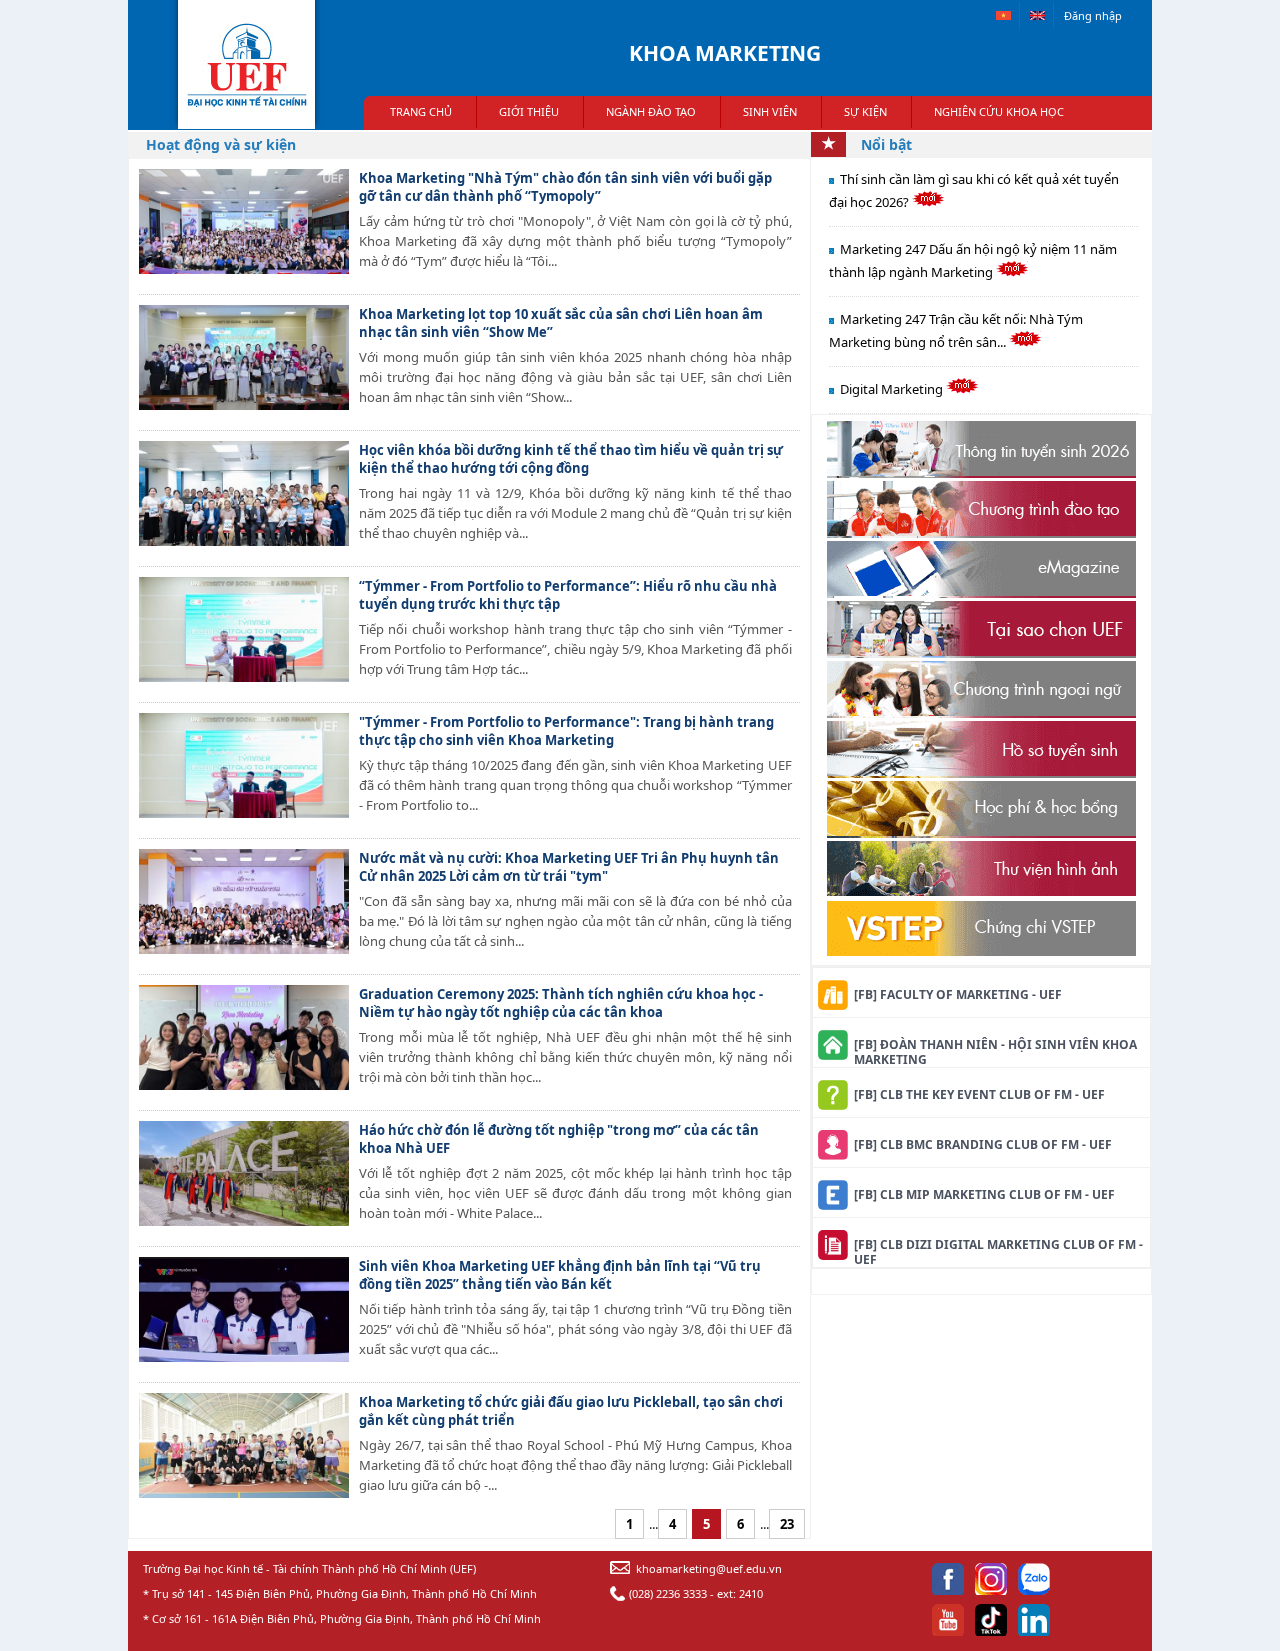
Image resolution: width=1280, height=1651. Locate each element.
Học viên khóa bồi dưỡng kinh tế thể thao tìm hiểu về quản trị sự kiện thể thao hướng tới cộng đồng (571, 459)
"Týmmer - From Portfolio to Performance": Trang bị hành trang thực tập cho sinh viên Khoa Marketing (566, 731)
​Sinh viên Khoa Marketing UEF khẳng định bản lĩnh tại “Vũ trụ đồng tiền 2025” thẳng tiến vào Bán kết (560, 1275)
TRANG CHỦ (421, 111)
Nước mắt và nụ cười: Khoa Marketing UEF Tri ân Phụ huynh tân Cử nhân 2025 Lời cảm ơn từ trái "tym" (569, 867)
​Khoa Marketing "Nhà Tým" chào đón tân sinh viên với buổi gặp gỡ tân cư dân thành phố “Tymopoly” (565, 187)
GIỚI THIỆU (529, 111)
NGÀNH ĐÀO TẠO (651, 111)
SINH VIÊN (770, 111)
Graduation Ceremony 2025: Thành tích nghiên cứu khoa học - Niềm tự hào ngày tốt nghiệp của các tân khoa (561, 1003)
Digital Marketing (893, 389)
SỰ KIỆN (865, 111)
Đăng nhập (1093, 15)
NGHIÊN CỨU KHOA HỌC (999, 111)
